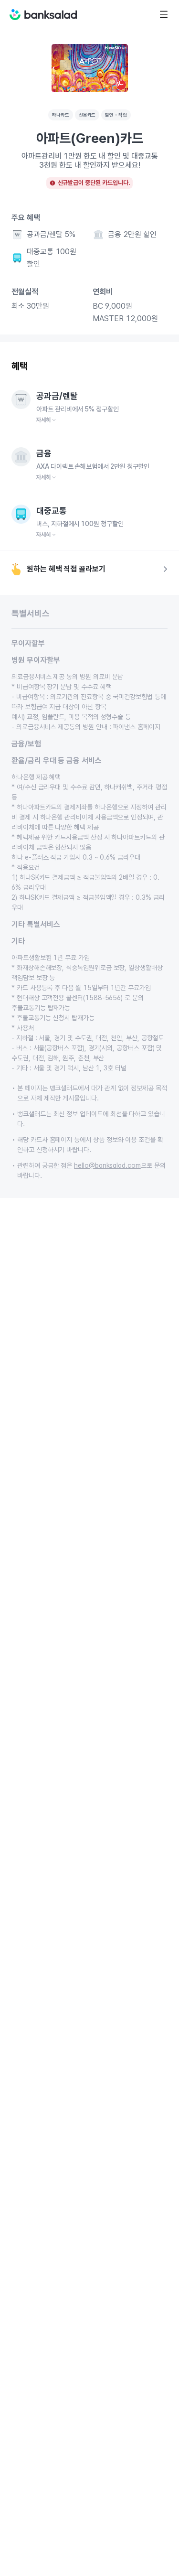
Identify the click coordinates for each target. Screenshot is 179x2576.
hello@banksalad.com (107, 1165)
